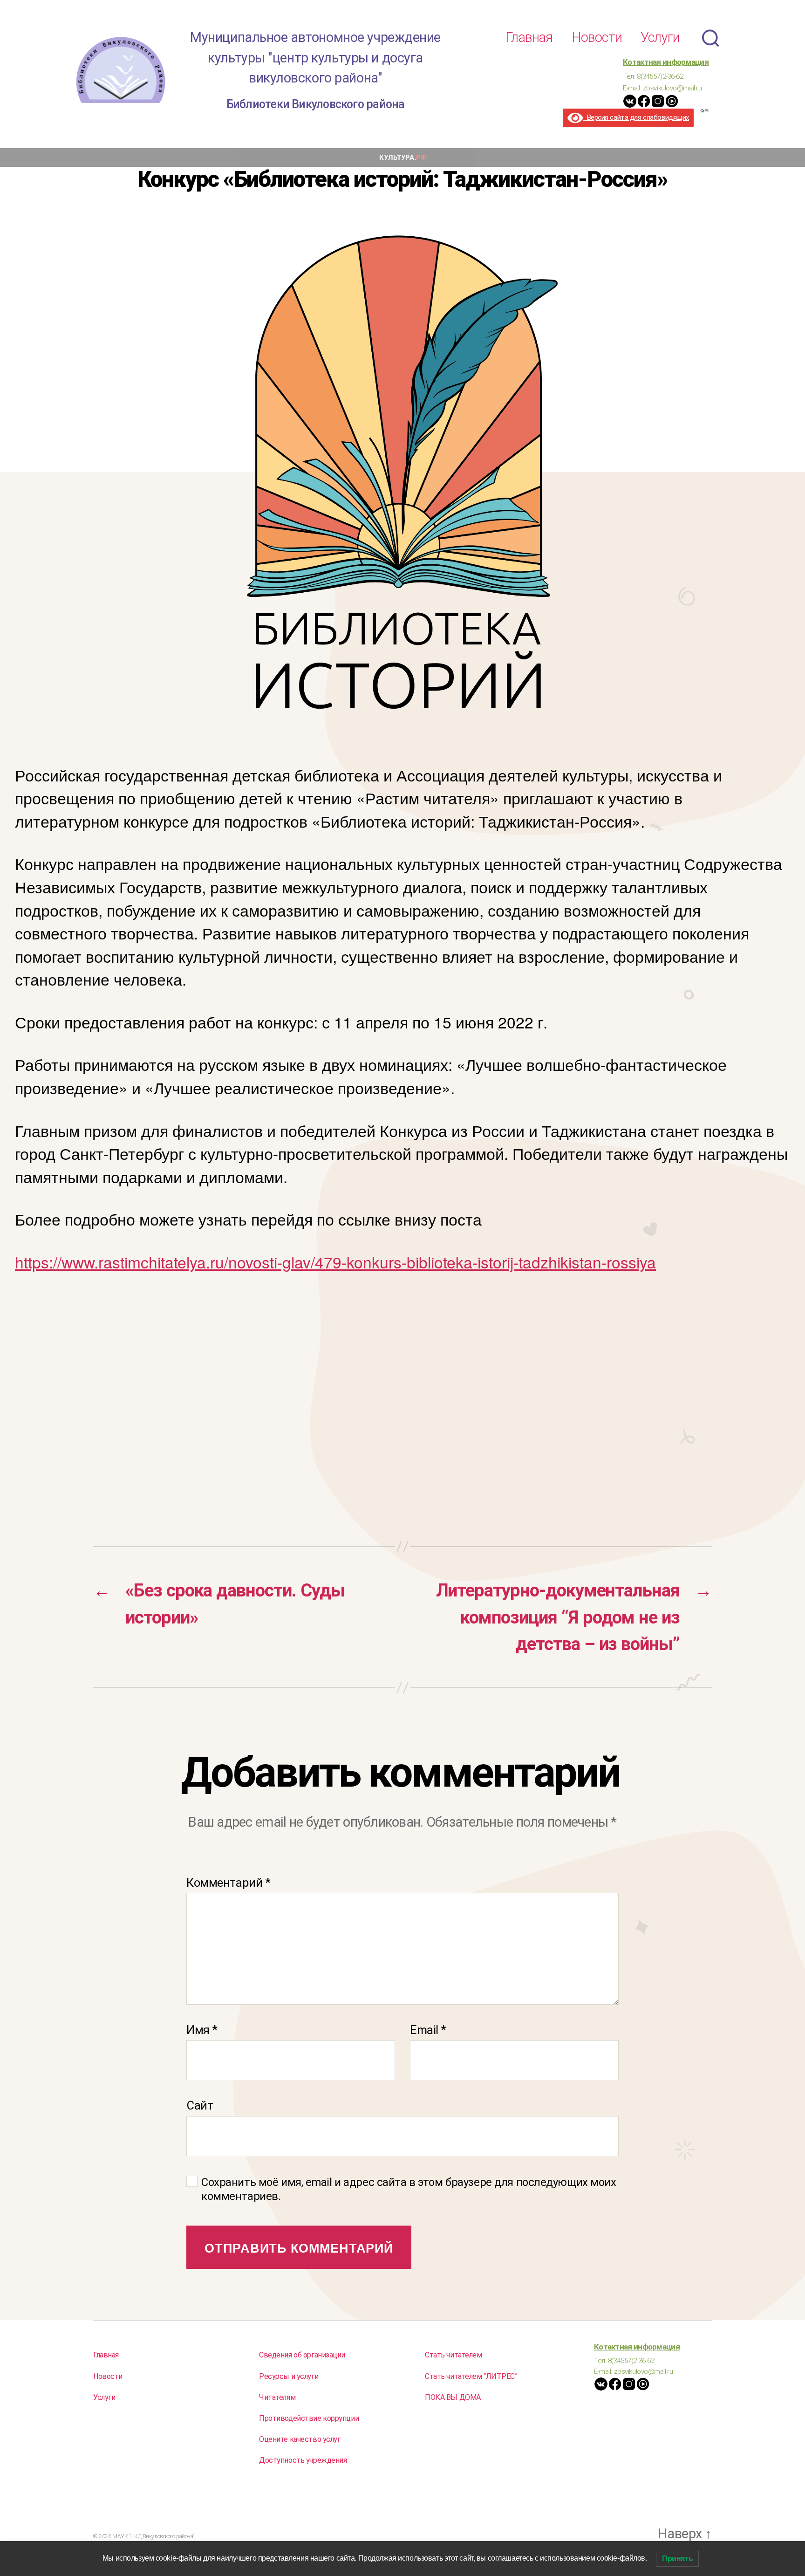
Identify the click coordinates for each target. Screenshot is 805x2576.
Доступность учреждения (303, 2460)
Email (428, 2030)
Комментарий (228, 1883)
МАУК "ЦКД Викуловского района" (153, 2536)
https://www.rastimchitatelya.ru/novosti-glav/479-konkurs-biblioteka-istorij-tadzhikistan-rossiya (335, 1262)
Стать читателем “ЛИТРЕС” (471, 2376)
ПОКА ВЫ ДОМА (453, 2397)
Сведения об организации (302, 2355)
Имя (202, 2030)
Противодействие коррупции (309, 2418)
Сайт (200, 2105)
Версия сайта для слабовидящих (636, 117)
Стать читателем (454, 2355)
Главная (529, 37)
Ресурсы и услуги (289, 2376)
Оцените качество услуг (300, 2439)
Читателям (277, 2397)
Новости (597, 37)
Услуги (660, 37)
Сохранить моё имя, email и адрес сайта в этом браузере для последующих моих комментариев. (409, 2189)
